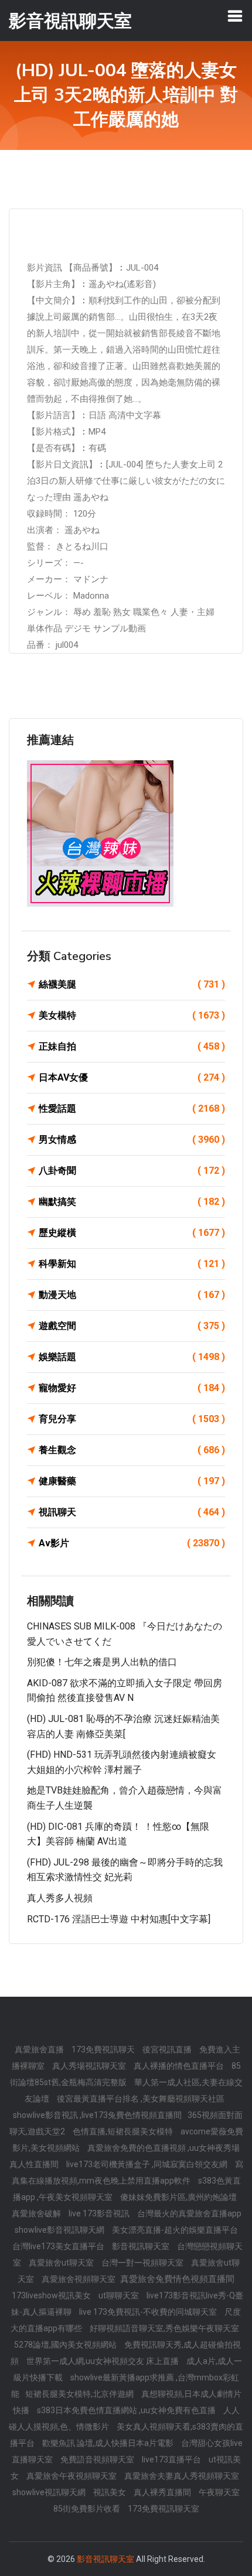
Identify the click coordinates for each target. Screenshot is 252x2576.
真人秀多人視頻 (60, 1898)
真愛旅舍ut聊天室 (62, 2263)
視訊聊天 (132, 1512)
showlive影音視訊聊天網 (60, 2230)
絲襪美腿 (132, 984)
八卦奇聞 (132, 1171)
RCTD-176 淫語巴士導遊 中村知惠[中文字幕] (119, 1919)
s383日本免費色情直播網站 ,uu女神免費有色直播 (127, 2410)
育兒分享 (132, 1419)
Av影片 (132, 1543)
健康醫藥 (132, 1481)
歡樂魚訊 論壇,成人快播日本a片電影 (109, 2443)
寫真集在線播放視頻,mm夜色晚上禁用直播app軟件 (127, 2172)
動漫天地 (132, 1295)
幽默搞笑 (132, 1202)
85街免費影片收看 (88, 2509)
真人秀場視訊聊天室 (90, 2066)
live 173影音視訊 (100, 2213)
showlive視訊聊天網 (50, 2492)
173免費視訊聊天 (104, 2049)
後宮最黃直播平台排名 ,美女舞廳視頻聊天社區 (141, 2099)
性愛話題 (132, 1108)
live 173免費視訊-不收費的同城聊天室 (149, 2312)
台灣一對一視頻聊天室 (143, 2263)
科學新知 (132, 1264)
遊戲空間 (132, 1326)
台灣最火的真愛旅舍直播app (189, 2213)
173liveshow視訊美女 (52, 2295)
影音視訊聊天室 (142, 2246)
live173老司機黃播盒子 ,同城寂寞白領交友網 (148, 2164)
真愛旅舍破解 (37, 2213)
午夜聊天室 (219, 2492)
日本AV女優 (132, 1077)
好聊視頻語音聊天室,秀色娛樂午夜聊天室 (164, 2328)
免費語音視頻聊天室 (98, 2459)
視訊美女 (110, 2492)
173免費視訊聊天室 (164, 2509)
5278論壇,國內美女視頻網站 (66, 2345)
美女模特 (132, 1015)
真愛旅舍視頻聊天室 (79, 2279)
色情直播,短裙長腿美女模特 (124, 2131)
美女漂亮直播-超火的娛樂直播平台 (175, 2230)
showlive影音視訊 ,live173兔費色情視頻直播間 (97, 2115)
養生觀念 (132, 1450)
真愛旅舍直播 (40, 2049)
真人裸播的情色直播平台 (180, 2066)
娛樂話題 (132, 1357)
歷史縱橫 (132, 1233)
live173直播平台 (172, 2459)
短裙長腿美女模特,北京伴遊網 (80, 2394)
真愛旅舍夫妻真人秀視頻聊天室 (182, 2476)
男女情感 (132, 1140)
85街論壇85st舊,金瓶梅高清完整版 (125, 2074)
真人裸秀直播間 (163, 2492)
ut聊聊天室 (120, 2295)
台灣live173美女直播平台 (59, 2246)
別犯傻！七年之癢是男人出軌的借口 (102, 1662)
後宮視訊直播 (168, 2049)
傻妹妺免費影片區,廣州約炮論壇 (178, 2197)
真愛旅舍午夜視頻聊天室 (72, 2476)
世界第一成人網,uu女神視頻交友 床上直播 (103, 2361)
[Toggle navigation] (235, 16)
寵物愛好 (132, 1388)
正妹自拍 (132, 1046)
